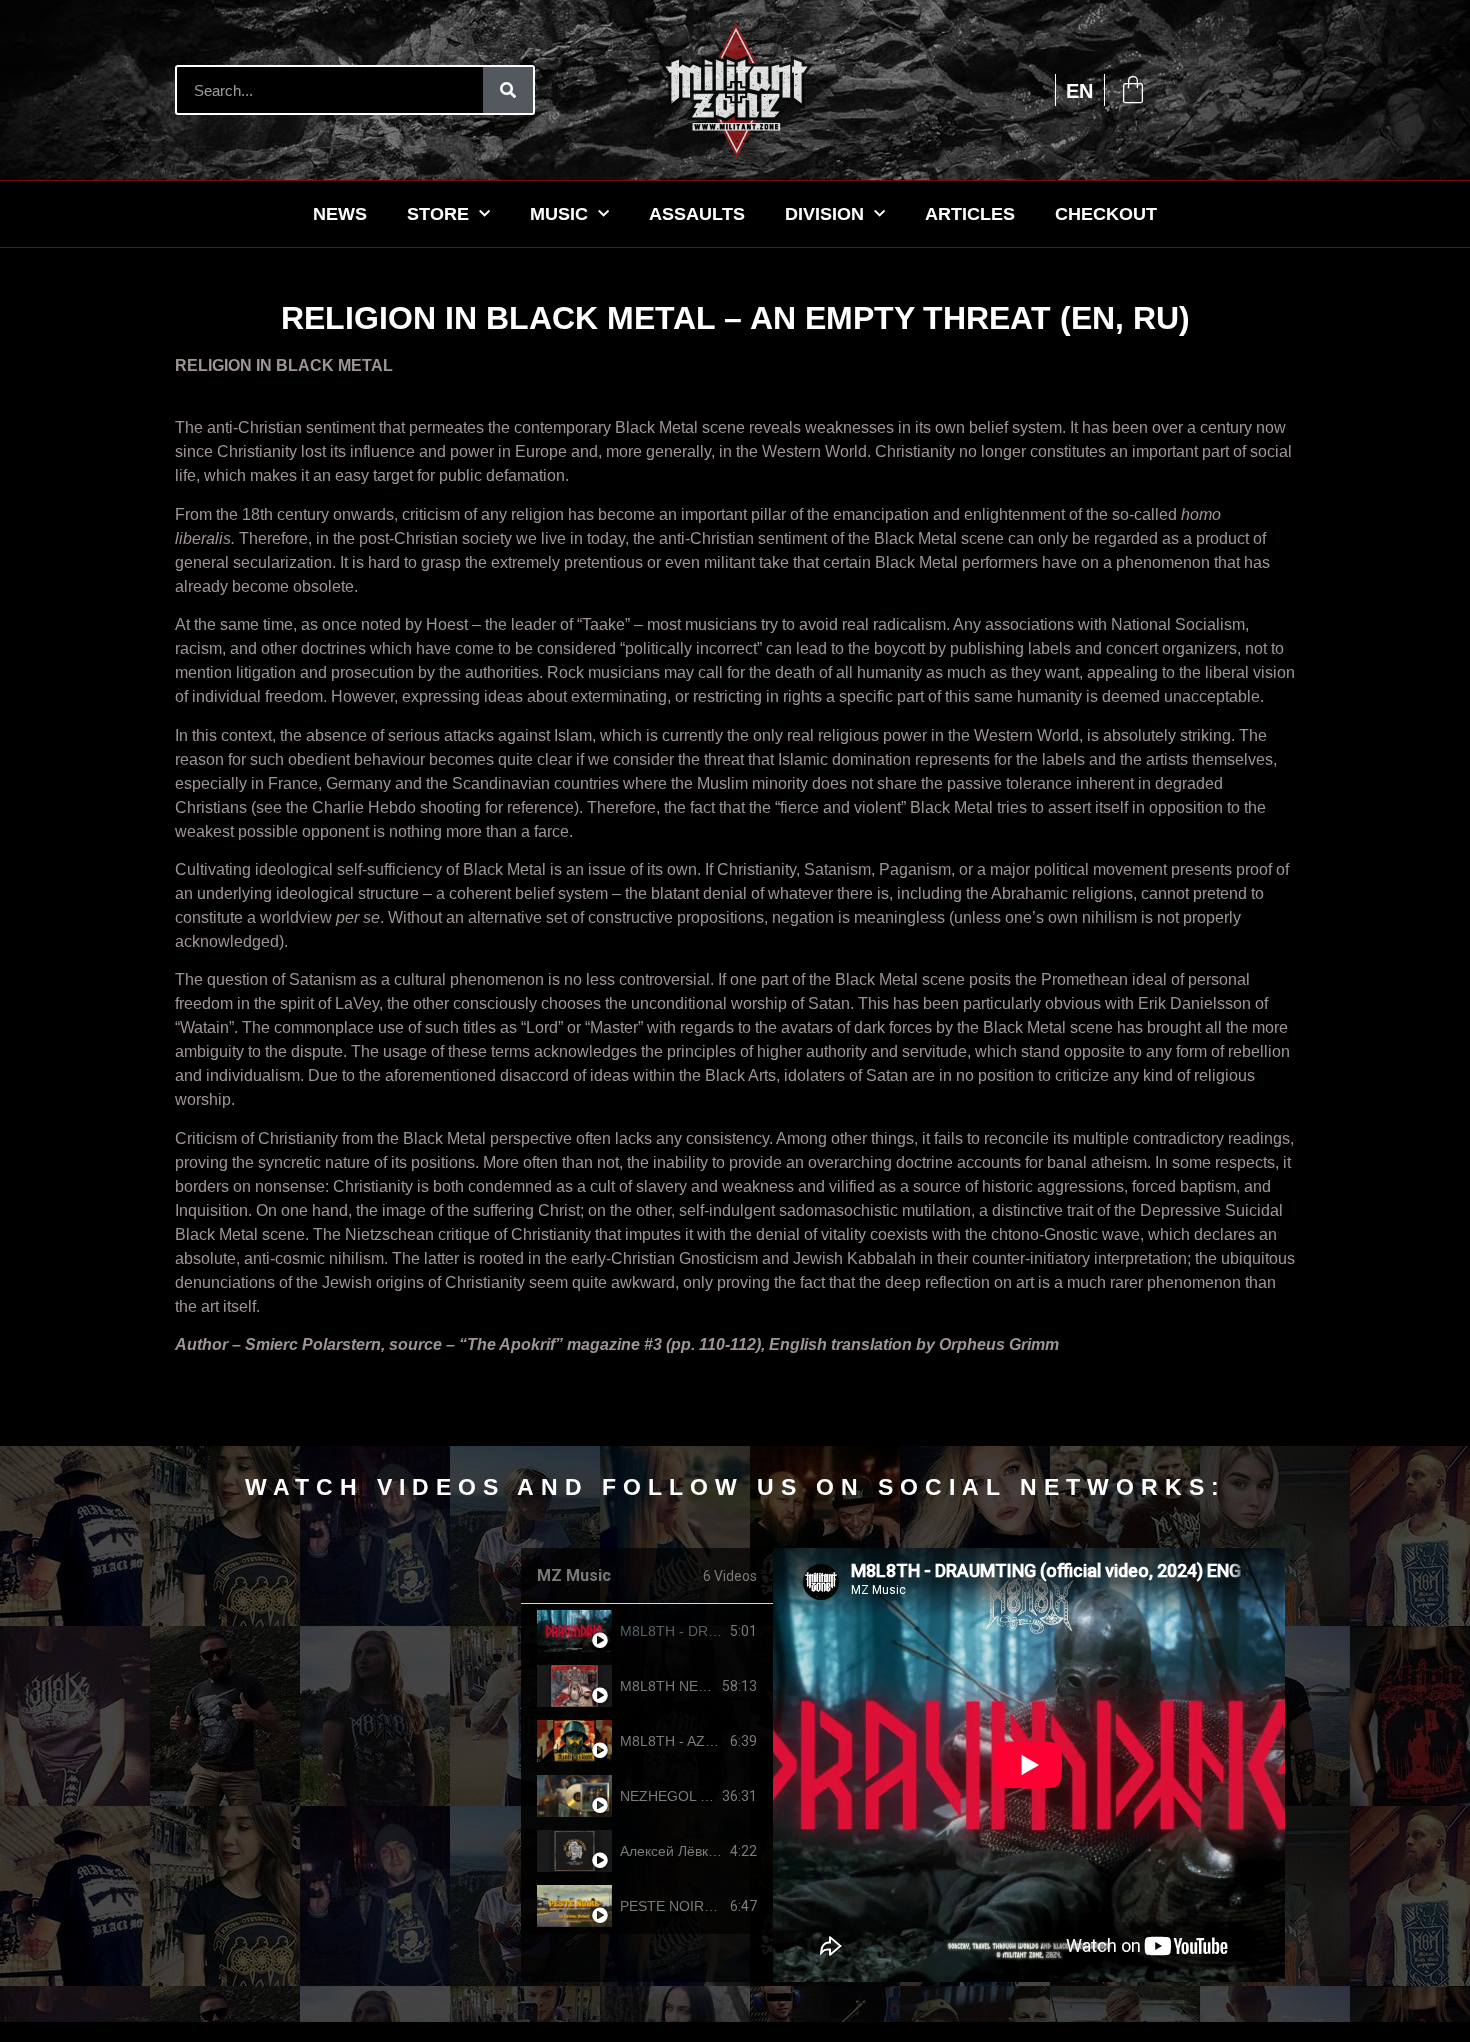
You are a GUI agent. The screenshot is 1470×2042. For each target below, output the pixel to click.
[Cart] (1133, 90)
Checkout (1106, 214)
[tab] (647, 1631)
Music (559, 214)
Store (438, 214)
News (340, 214)
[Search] (508, 90)
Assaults (697, 214)
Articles (970, 214)
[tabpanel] (1029, 1765)
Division (824, 214)
